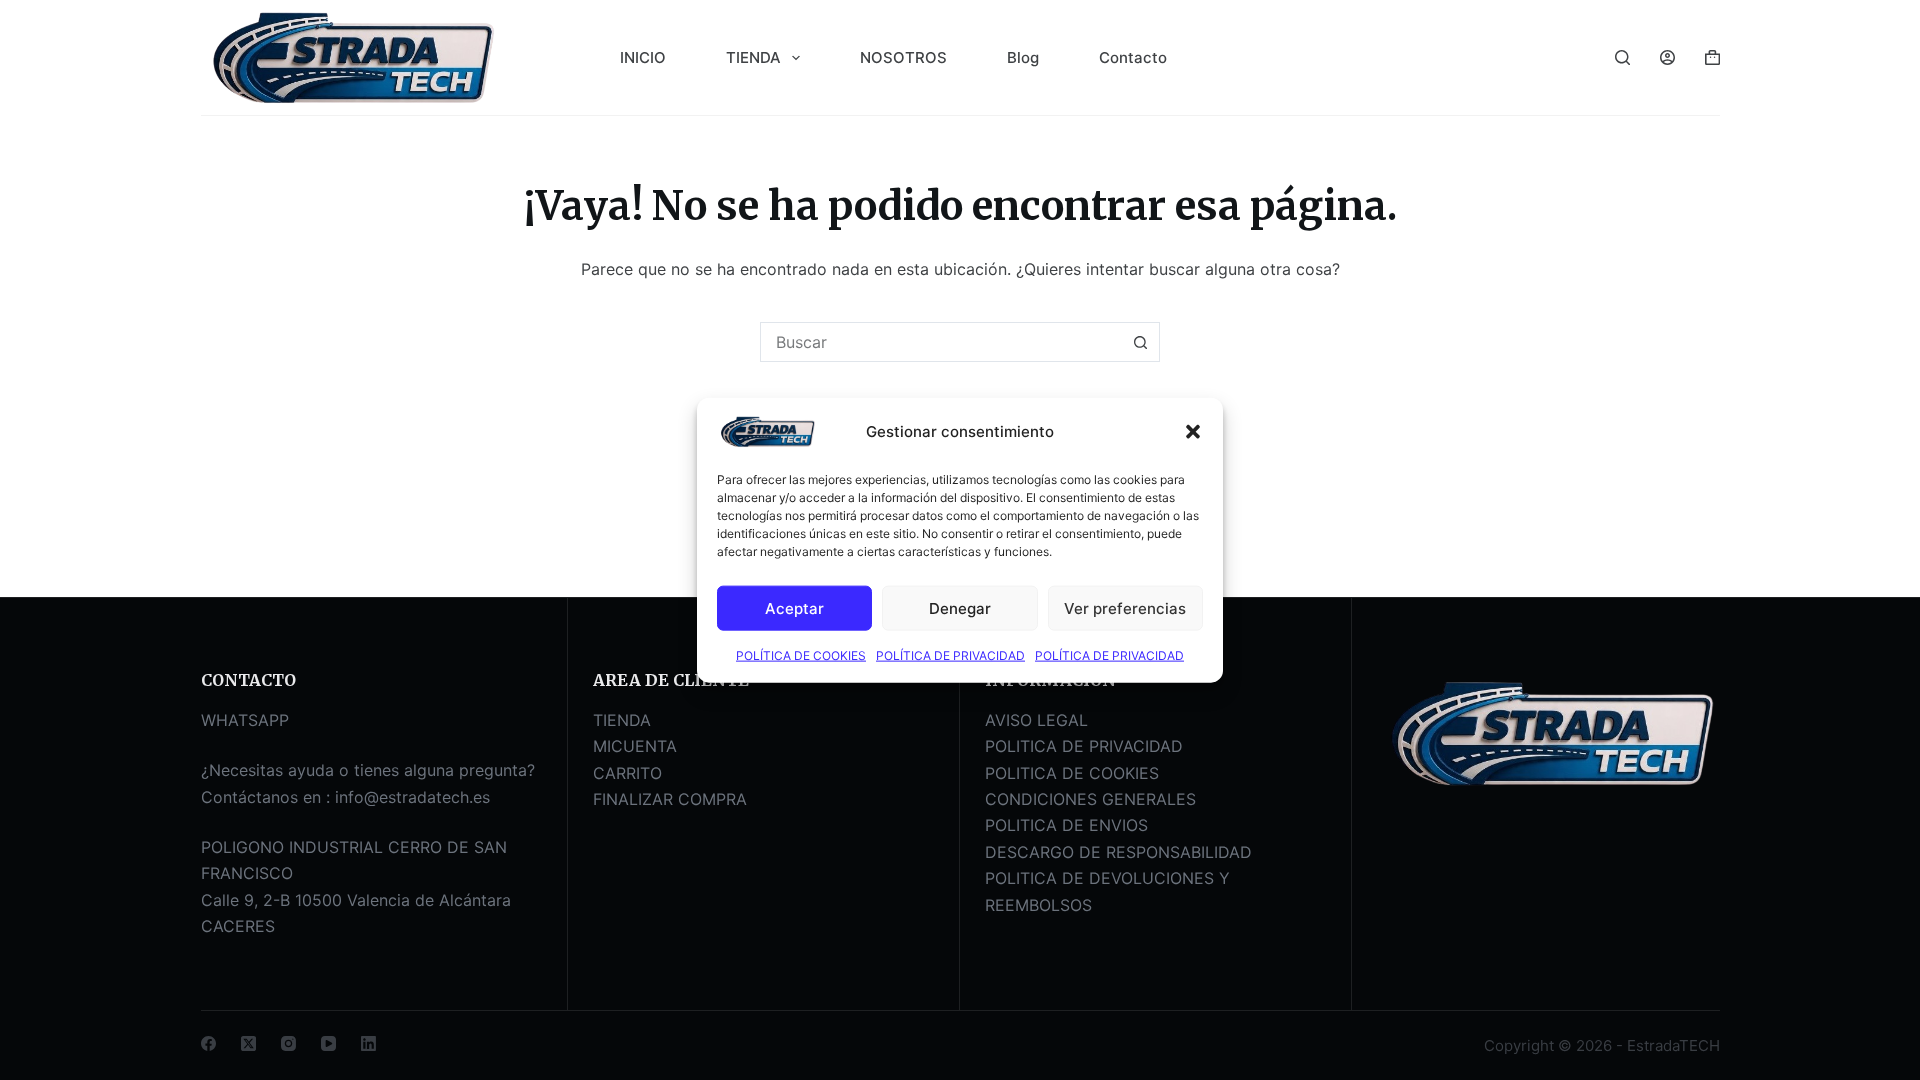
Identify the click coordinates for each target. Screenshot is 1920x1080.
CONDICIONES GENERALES (1090, 799)
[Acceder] (1667, 57)
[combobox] (941, 342)
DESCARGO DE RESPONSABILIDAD (1118, 852)
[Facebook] (208, 1043)
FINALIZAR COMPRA (670, 799)
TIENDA (753, 57)
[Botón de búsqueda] (1140, 342)
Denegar (960, 607)
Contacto (1133, 57)
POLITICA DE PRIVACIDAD (1084, 746)
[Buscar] (1622, 57)
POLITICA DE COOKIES (1072, 773)
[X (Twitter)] (248, 1043)
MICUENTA (635, 746)
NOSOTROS (903, 57)
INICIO (643, 57)
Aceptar (794, 607)
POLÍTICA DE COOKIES (801, 655)
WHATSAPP (245, 720)
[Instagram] (288, 1043)
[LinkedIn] (368, 1043)
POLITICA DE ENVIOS (1066, 825)
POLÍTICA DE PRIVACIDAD (950, 655)
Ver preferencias (1125, 607)
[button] (1193, 432)
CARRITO (627, 773)
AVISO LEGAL (1036, 720)
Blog (1023, 57)
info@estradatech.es (412, 797)
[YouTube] (328, 1043)
